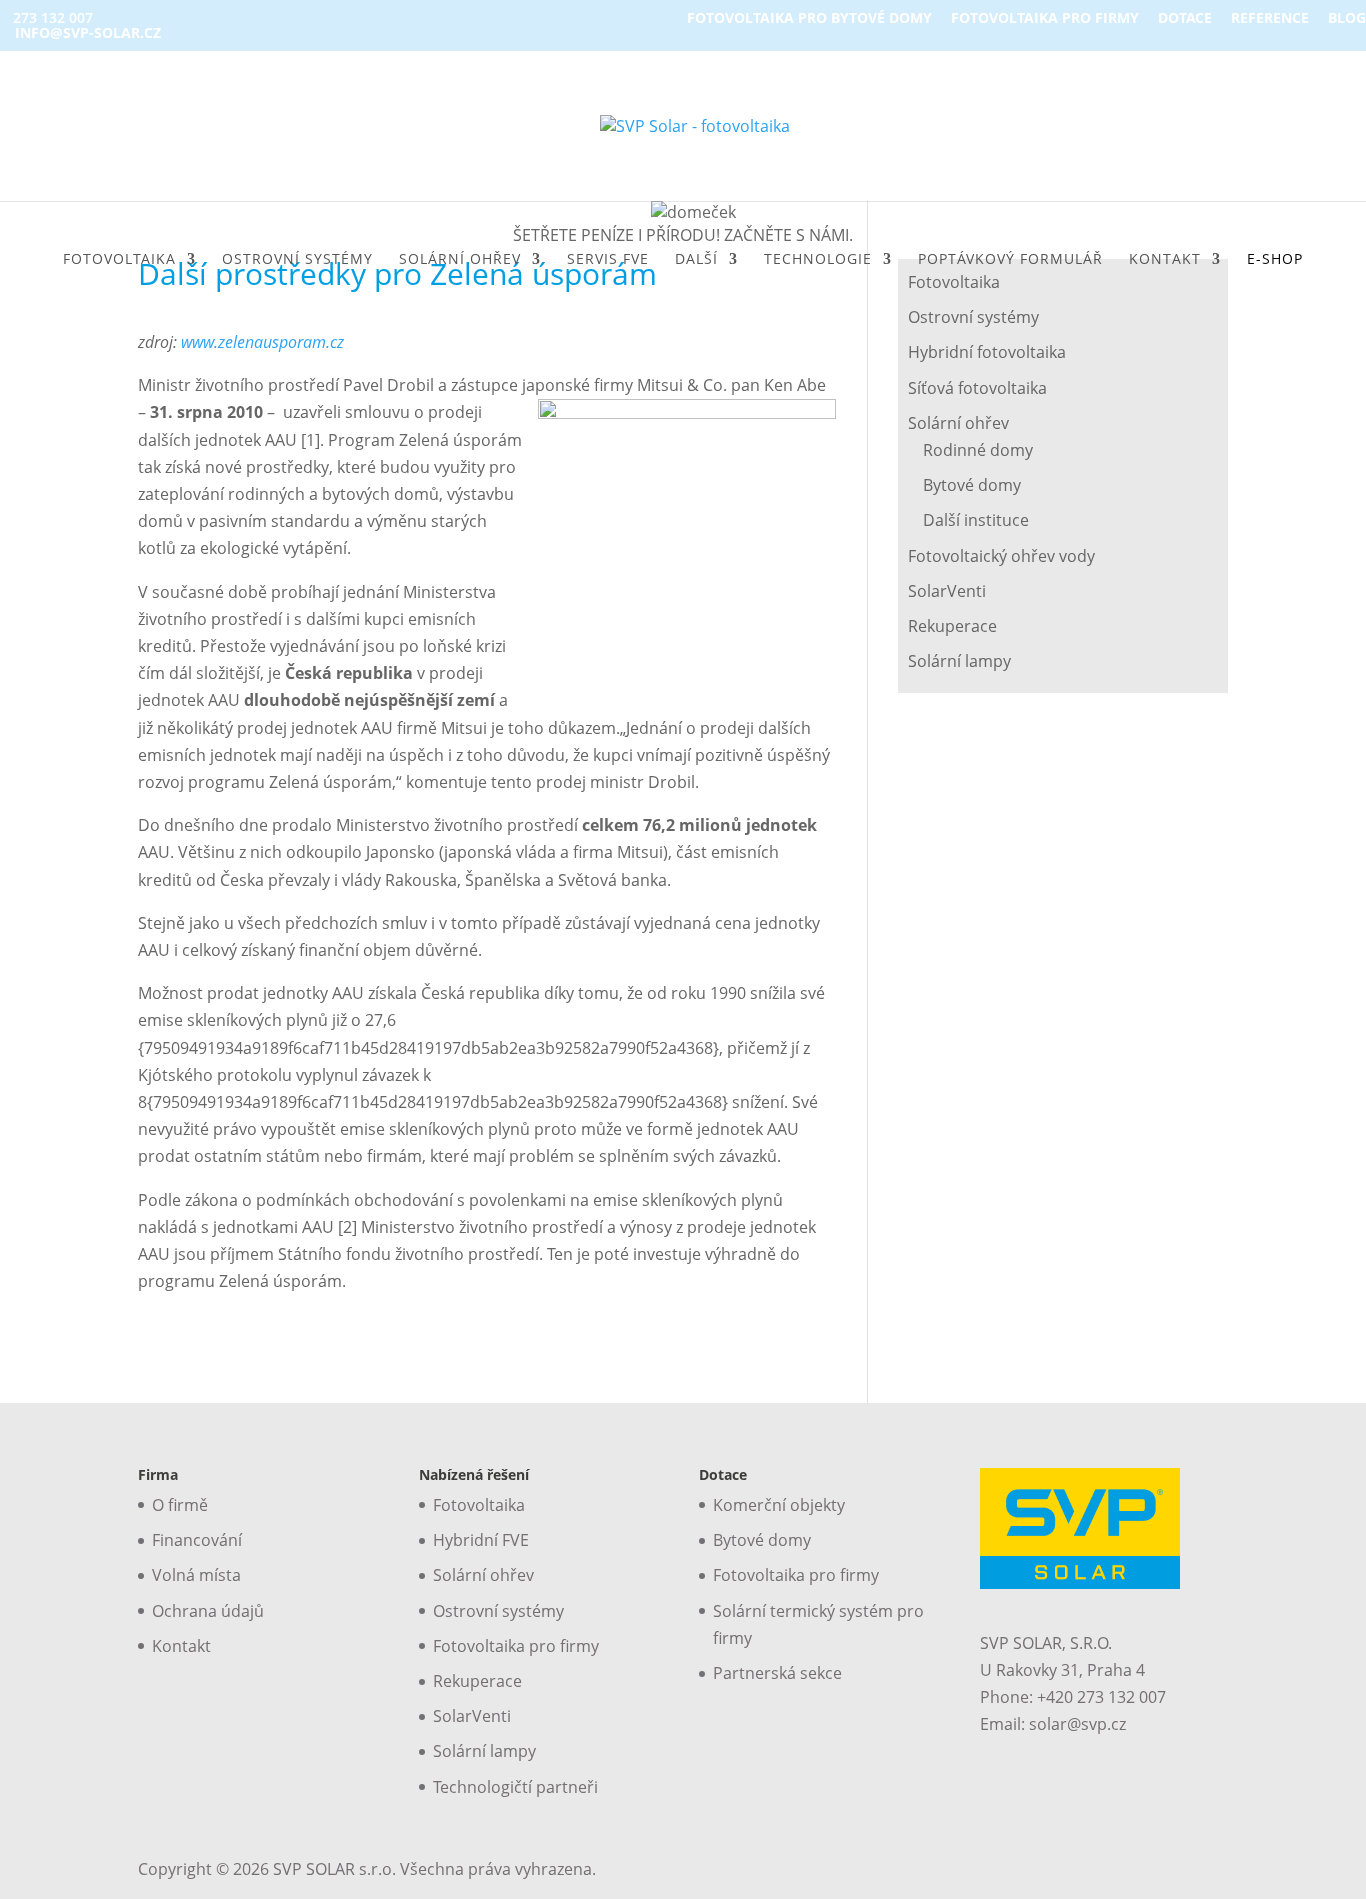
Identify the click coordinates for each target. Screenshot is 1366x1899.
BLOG (1347, 19)
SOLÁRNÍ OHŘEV (460, 260)
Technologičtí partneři (515, 1787)
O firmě (180, 1505)
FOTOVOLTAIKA (119, 260)
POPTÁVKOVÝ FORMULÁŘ (1010, 260)
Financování (197, 1540)
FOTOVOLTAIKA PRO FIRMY (1045, 19)
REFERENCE (1270, 19)
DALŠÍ (696, 260)
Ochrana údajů (208, 1611)
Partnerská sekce (777, 1673)
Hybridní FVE (481, 1540)
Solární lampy (959, 661)
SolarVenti (947, 591)
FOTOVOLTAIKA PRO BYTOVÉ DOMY (809, 19)
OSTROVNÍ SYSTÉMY (297, 260)
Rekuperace (952, 626)
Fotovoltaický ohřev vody (1001, 556)
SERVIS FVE (608, 260)
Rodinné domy (978, 450)
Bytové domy (972, 485)
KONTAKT (1165, 260)
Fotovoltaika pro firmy (516, 1646)
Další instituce (976, 520)
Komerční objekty (779, 1505)
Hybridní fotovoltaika (987, 352)
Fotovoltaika (479, 1505)
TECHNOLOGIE (818, 260)
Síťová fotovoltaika (977, 388)
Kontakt (181, 1646)
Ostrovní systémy (973, 317)
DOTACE (1185, 19)
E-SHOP (1275, 260)
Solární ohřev (958, 423)
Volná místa (196, 1575)
